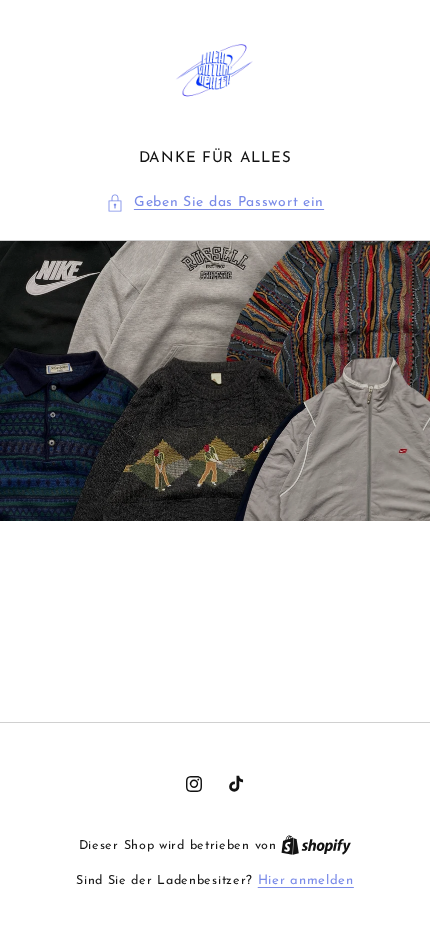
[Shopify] (316, 845)
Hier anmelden (306, 880)
